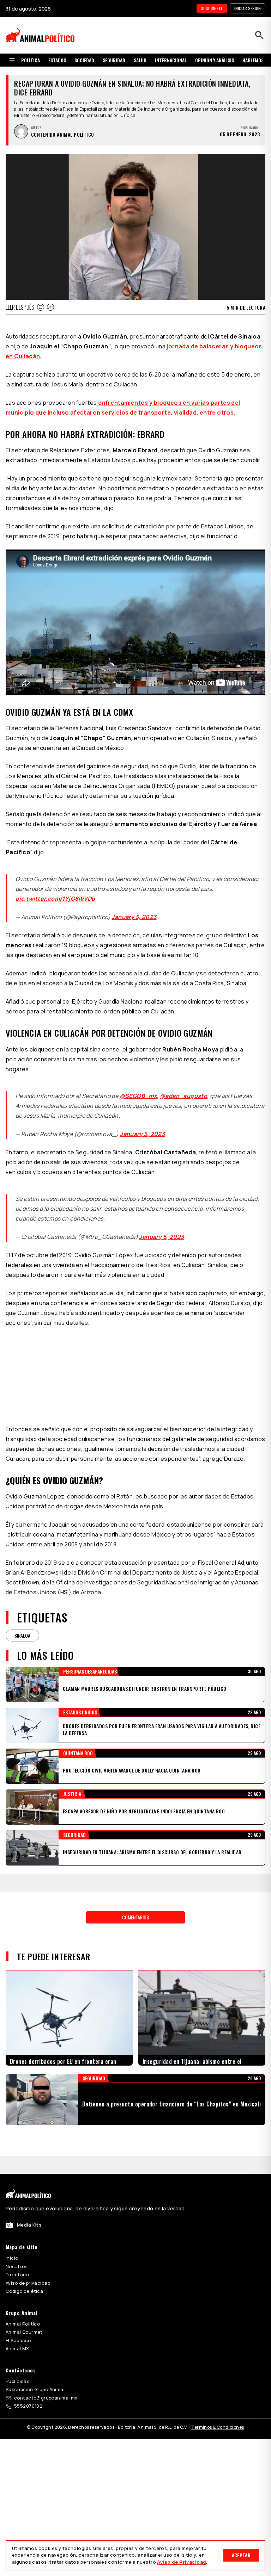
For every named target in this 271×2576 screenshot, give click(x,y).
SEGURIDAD (114, 60)
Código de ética (24, 2283)
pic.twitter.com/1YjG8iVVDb (55, 899)
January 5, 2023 (134, 917)
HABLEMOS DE (256, 60)
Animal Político (23, 2315)
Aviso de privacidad (28, 2274)
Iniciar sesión (248, 8)
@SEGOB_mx (138, 1096)
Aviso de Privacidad (182, 2562)
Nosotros (16, 2258)
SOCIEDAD (84, 60)
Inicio (12, 2249)
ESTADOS (57, 60)
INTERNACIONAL (171, 60)
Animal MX (17, 2340)
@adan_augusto (183, 1096)
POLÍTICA (31, 60)
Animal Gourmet (24, 2323)
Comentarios (135, 1909)
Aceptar (241, 2555)
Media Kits (29, 2216)
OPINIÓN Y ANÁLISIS (215, 60)
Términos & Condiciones (218, 2419)
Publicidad (18, 2373)
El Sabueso (18, 2332)
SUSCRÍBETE (212, 8)
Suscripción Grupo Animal (35, 2381)
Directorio (17, 2266)
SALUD (140, 60)
